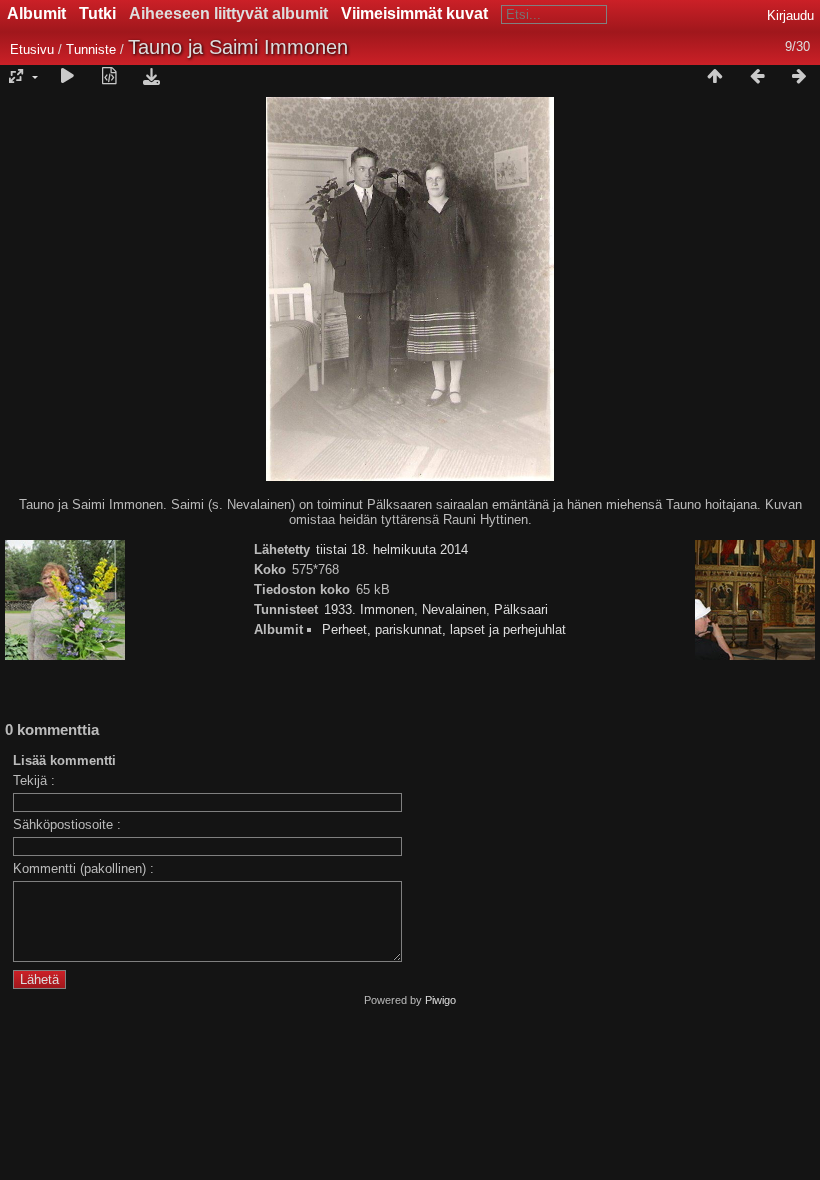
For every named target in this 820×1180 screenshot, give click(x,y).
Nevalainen (454, 609)
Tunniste (91, 49)
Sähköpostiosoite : (67, 824)
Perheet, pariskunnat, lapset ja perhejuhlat (444, 629)
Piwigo (440, 1000)
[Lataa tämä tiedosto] (151, 77)
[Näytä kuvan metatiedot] (109, 77)
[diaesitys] (67, 77)
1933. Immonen (369, 609)
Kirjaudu (790, 15)
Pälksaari (521, 609)
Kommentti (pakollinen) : (83, 868)
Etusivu (32, 49)
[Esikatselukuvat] (715, 77)
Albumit (36, 13)
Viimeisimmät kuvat (414, 13)
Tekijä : (34, 780)
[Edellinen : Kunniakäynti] (757, 77)
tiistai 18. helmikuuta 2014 (392, 549)
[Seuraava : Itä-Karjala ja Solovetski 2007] (799, 77)
